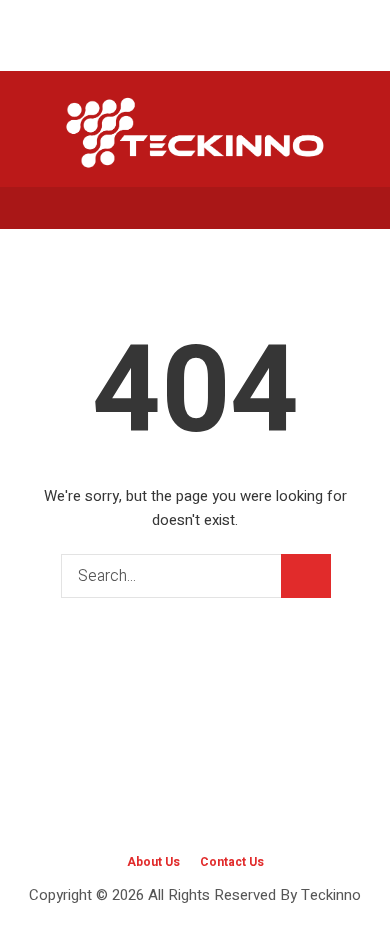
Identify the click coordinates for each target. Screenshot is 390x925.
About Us (153, 862)
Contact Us (232, 862)
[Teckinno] (195, 131)
